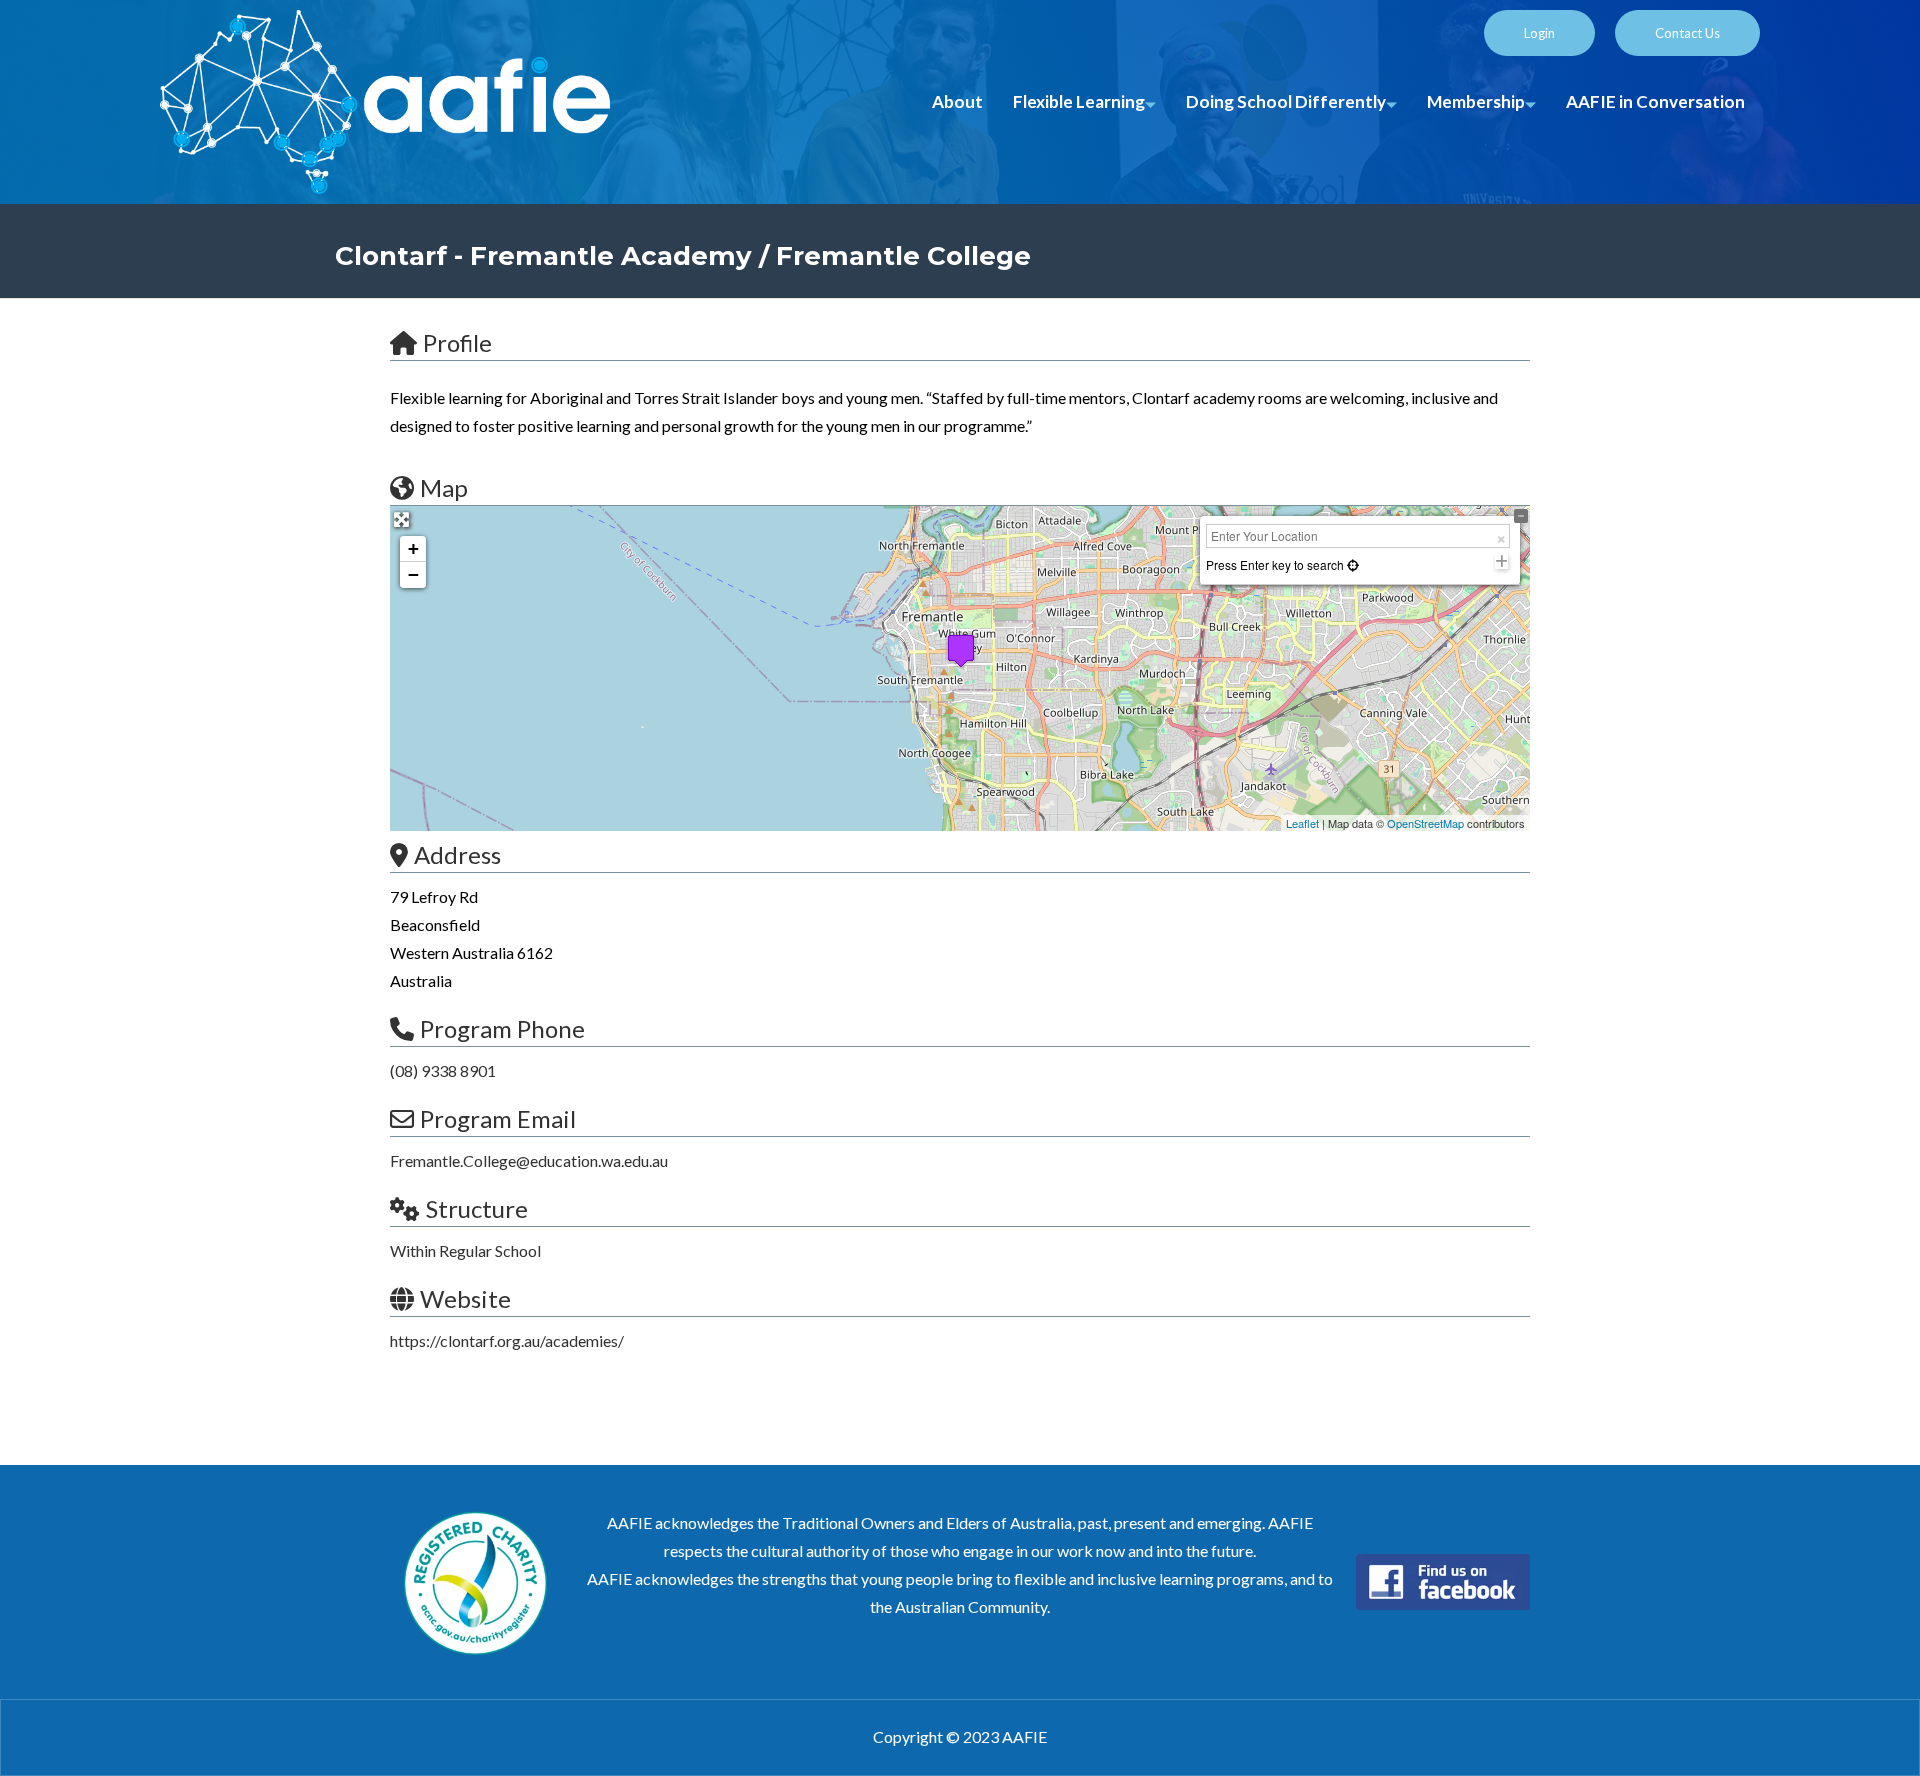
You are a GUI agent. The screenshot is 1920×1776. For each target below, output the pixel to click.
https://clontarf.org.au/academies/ (507, 1340)
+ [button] (413, 548)
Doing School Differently (1286, 101)
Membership (1476, 101)
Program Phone (502, 1028)
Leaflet (1302, 823)
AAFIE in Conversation (1655, 101)
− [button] (413, 574)
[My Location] (1351, 564)
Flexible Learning (1079, 101)
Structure (477, 1208)
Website (465, 1298)
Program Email (498, 1118)
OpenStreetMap (1425, 823)
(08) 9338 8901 (443, 1070)
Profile (457, 342)
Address (457, 854)
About (957, 101)
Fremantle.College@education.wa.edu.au (529, 1160)
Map (444, 487)
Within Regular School (465, 1250)
